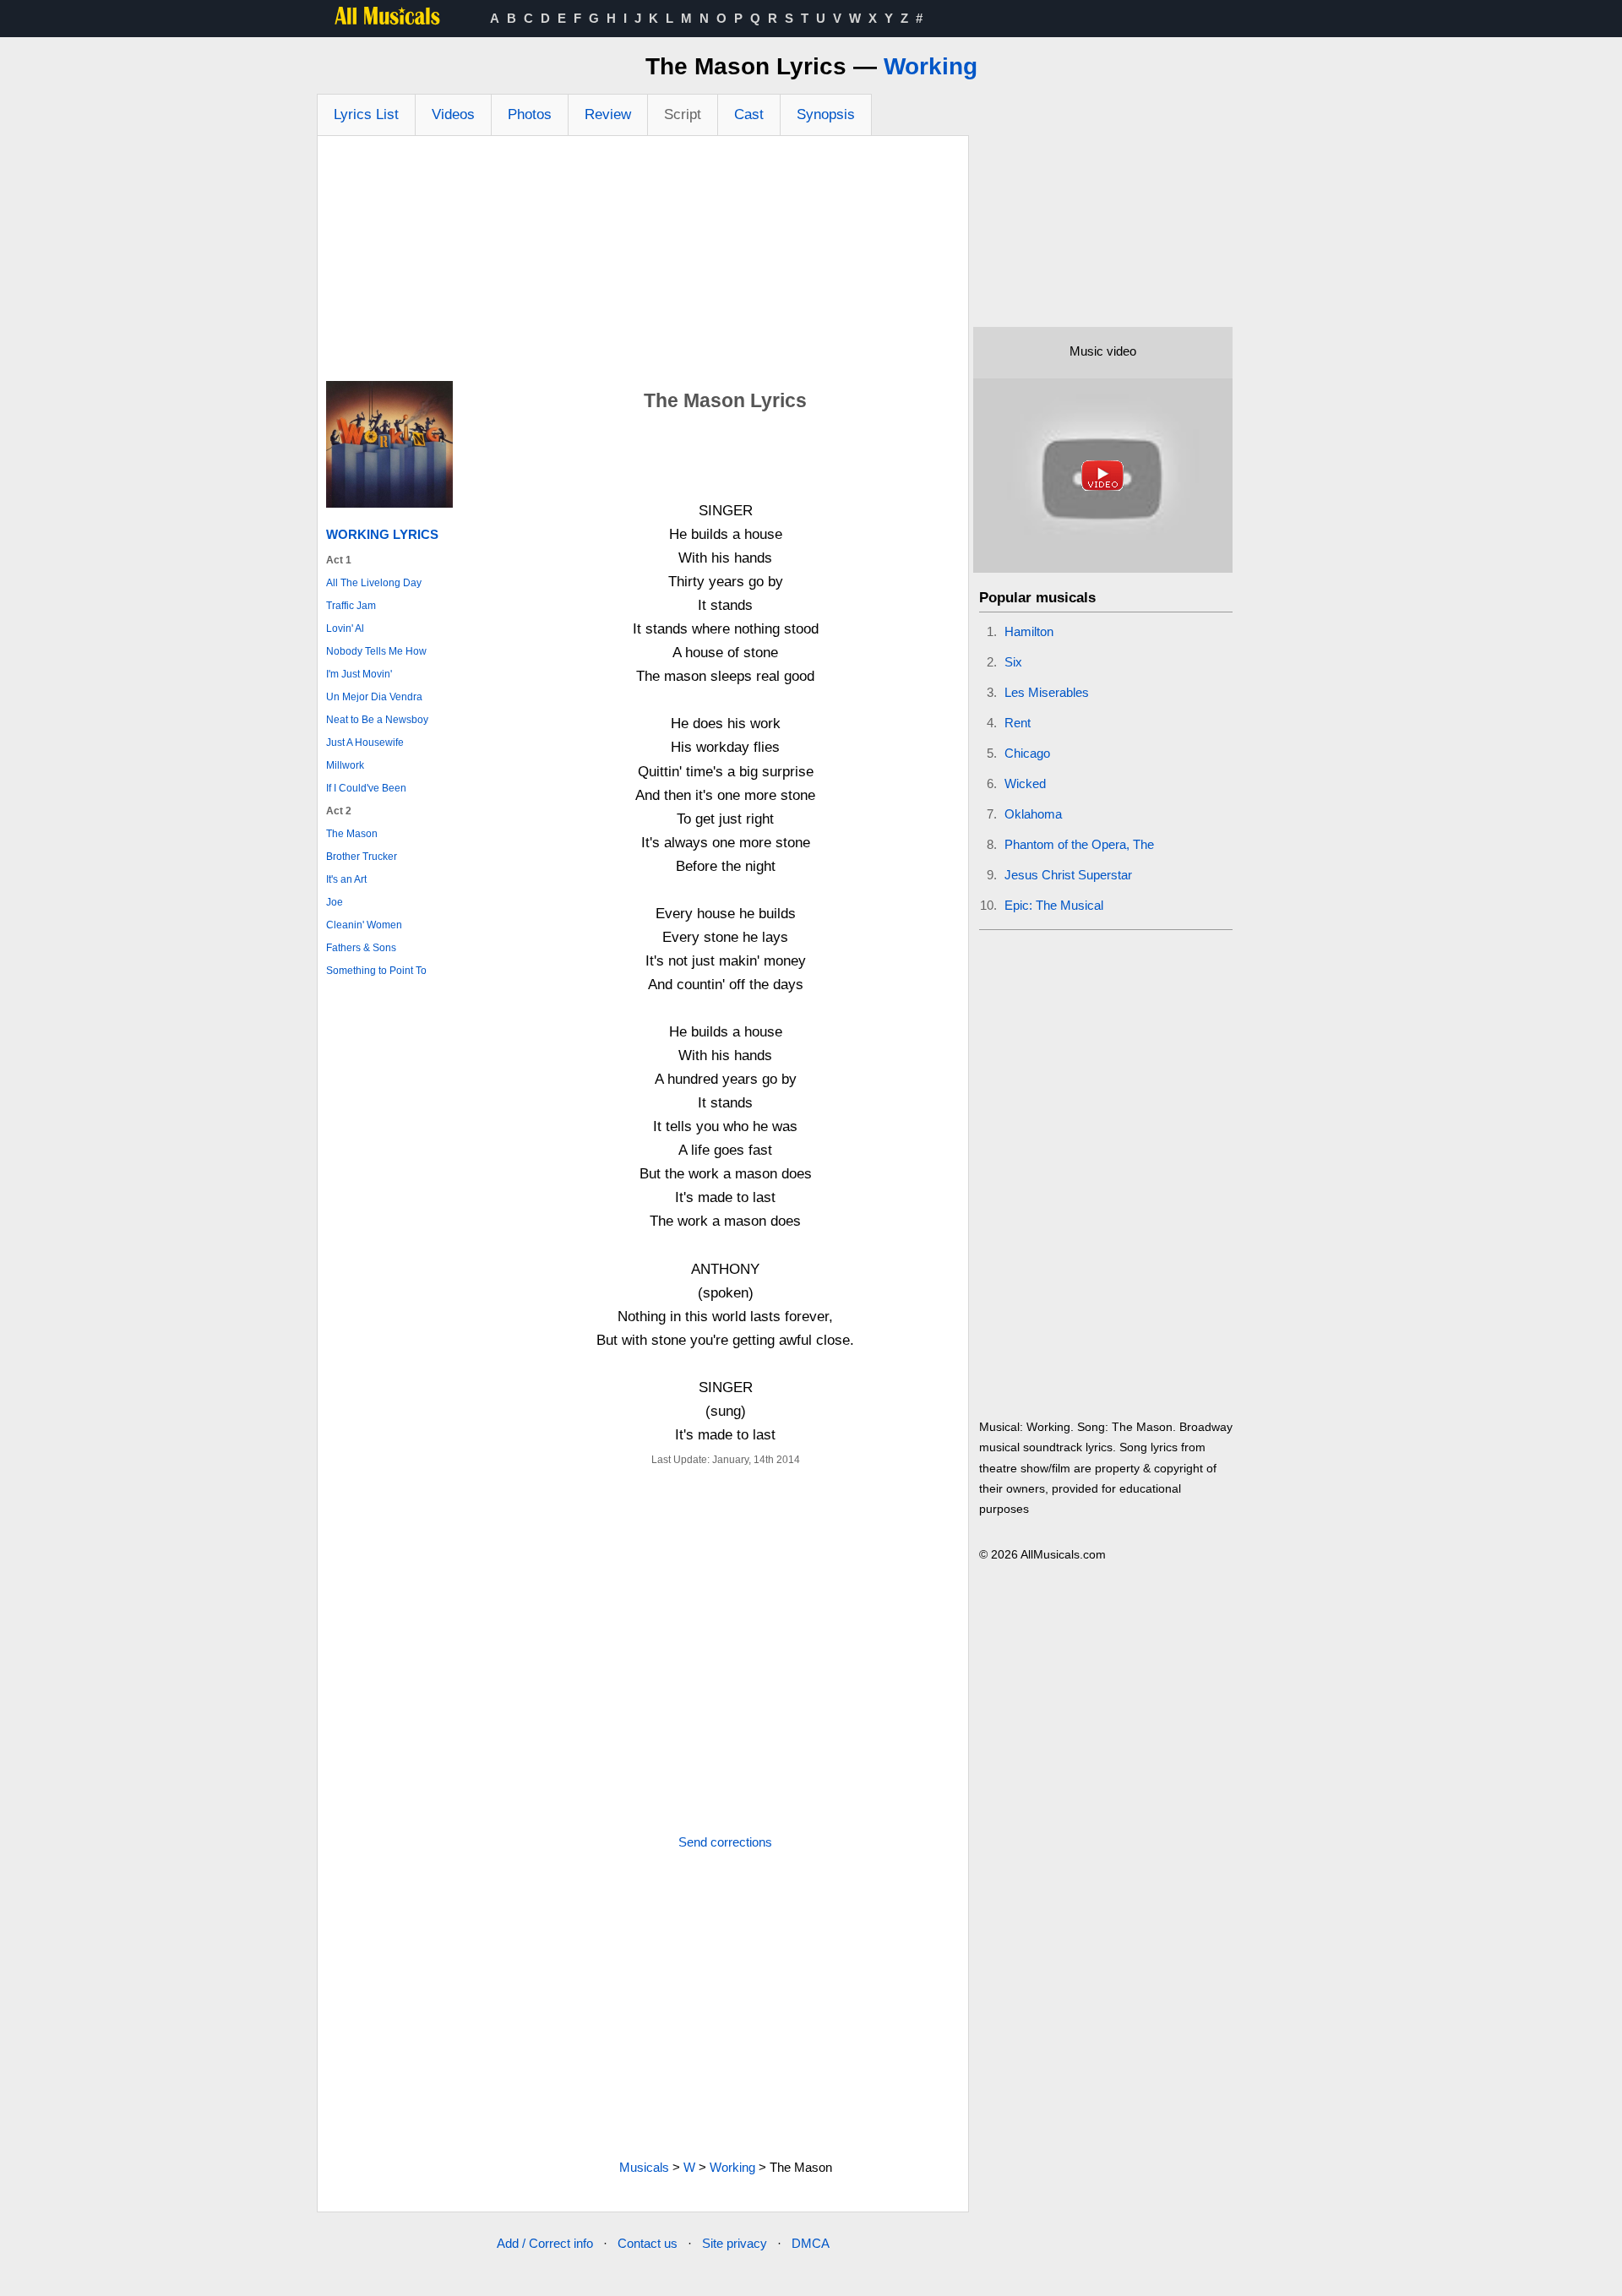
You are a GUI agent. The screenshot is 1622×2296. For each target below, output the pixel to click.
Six (1013, 662)
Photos (530, 114)
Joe (335, 902)
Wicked (1025, 783)
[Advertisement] (643, 263)
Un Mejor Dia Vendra (374, 697)
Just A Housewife (365, 743)
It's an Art (346, 879)
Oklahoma (1033, 814)
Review (608, 114)
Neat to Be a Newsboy (377, 720)
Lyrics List (366, 114)
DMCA (811, 2243)
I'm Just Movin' (359, 674)
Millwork (345, 765)
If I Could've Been (366, 788)
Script (683, 114)
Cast (749, 114)
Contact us (648, 2243)
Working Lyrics (382, 534)
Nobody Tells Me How (376, 651)
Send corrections (725, 1842)
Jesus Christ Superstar (1068, 875)
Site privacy (735, 2243)
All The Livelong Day (374, 583)
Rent (1018, 723)
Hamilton (1029, 631)
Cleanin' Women (364, 925)
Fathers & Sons (361, 948)
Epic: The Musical (1054, 905)
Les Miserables (1047, 692)
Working (931, 66)
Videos (453, 114)
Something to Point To (376, 971)
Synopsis (826, 114)
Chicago (1027, 753)
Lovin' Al (345, 628)
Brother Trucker (362, 857)
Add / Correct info (545, 2243)
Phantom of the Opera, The (1079, 844)
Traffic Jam (351, 606)
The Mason (352, 834)
